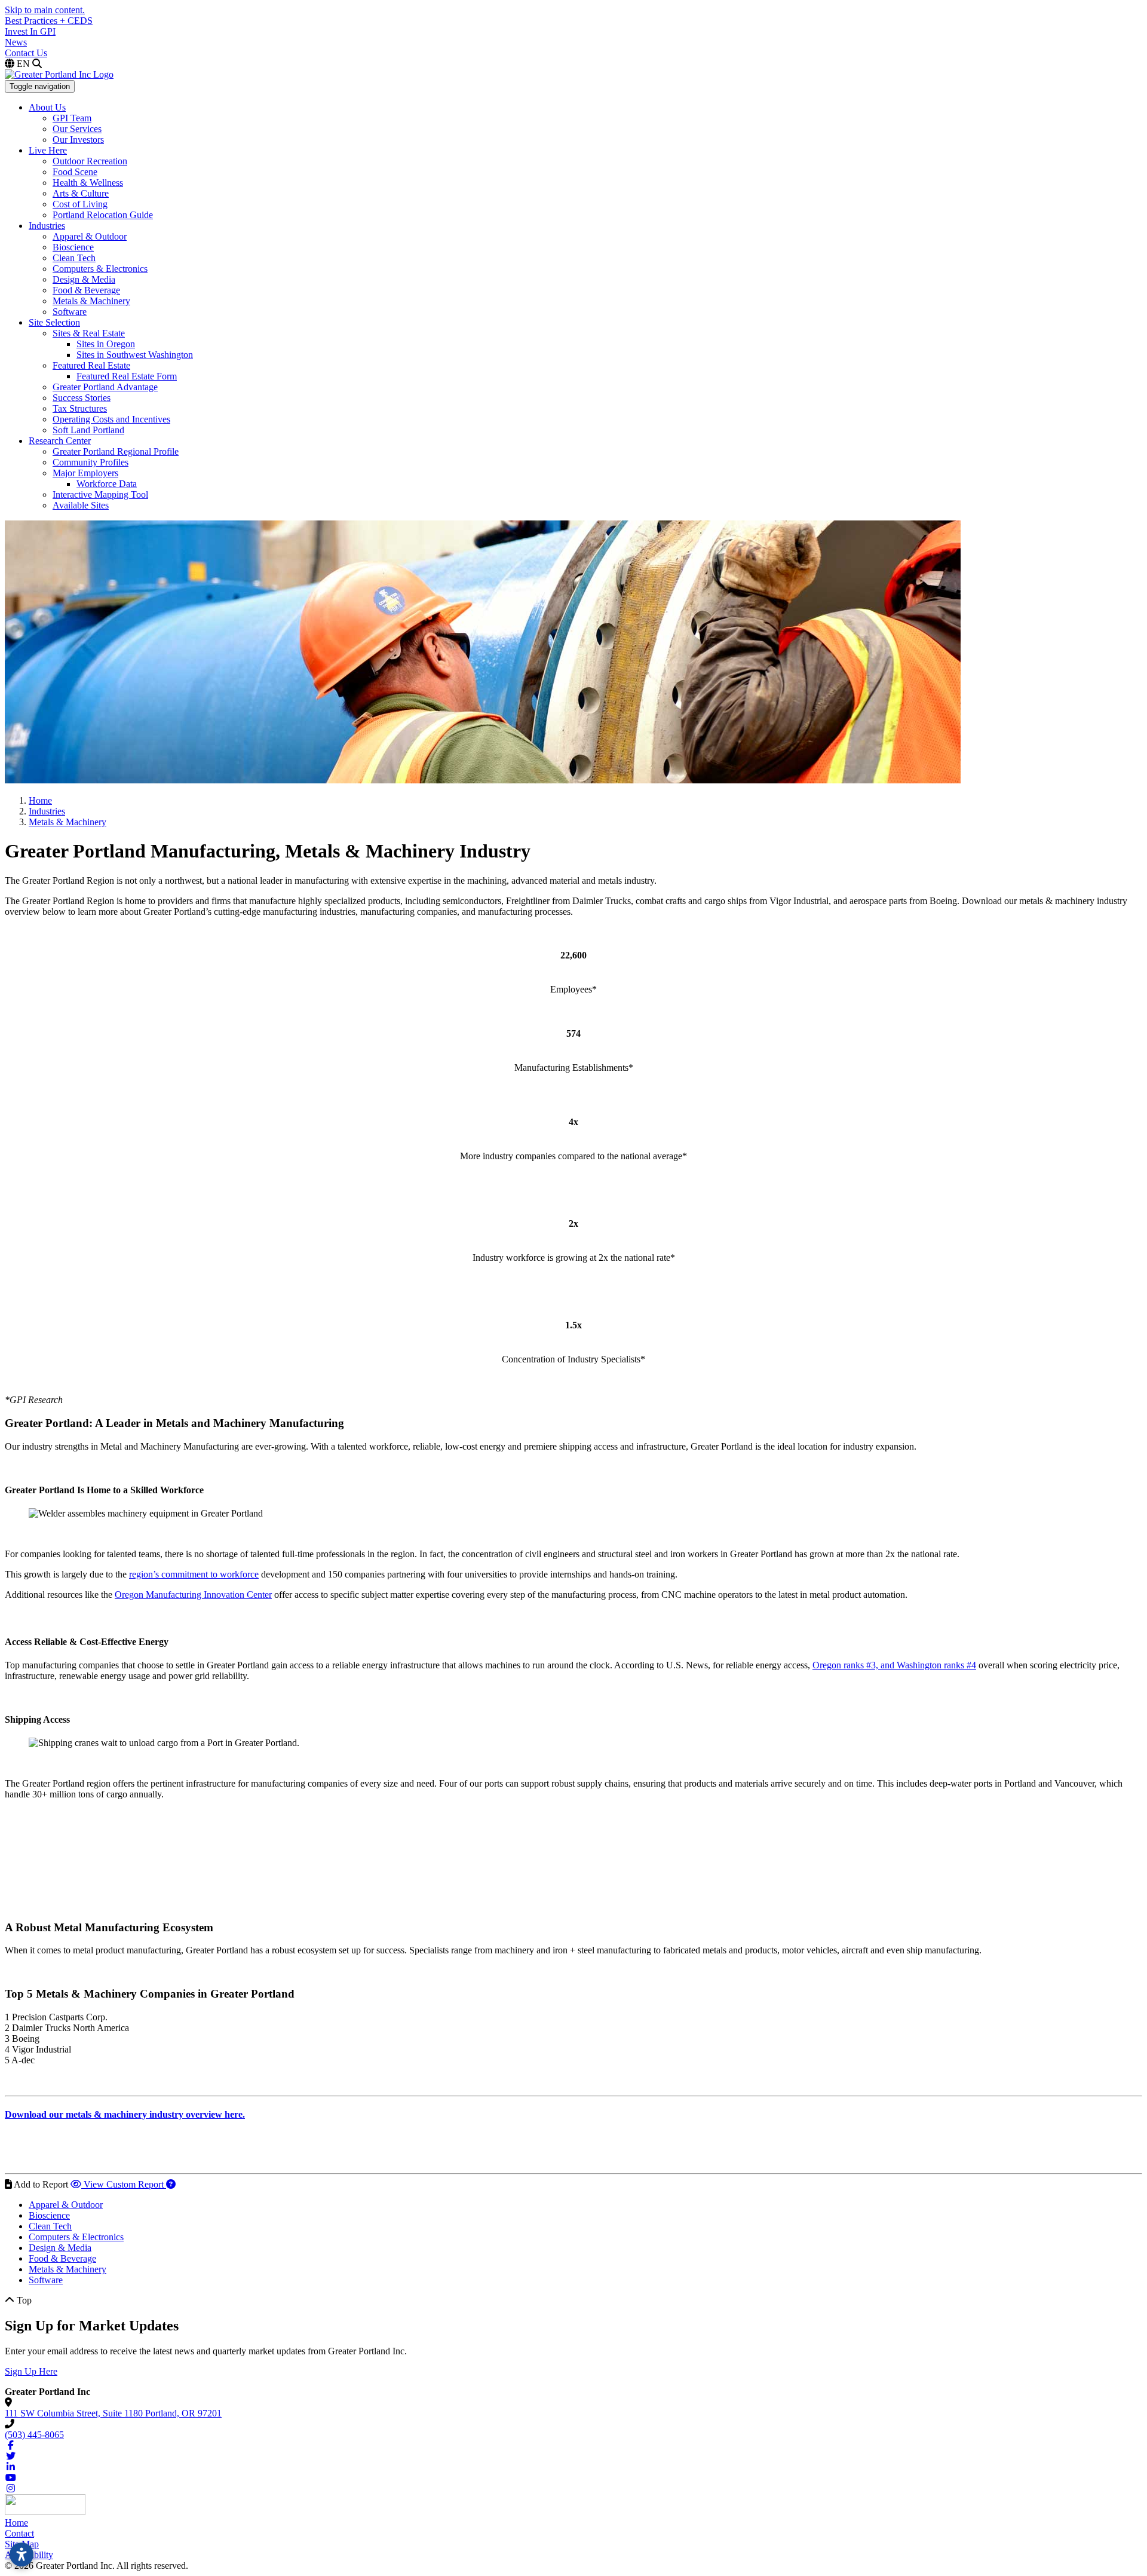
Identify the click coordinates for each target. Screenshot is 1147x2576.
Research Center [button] (60, 441)
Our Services (77, 129)
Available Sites (81, 505)
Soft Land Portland (88, 430)
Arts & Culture (81, 193)
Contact (19, 2533)
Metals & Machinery (91, 301)
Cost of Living (80, 204)
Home (16, 2523)
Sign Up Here (31, 2371)
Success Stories (82, 398)
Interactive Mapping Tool (100, 494)
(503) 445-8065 (34, 2435)
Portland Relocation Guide (103, 215)
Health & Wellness (88, 183)
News (16, 42)
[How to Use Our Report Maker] (171, 2184)
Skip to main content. (45, 10)
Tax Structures (80, 408)
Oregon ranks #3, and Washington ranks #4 (894, 1665)
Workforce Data (107, 484)
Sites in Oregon (106, 344)
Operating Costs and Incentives (111, 419)
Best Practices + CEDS (49, 21)
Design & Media (84, 279)
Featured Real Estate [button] (91, 365)
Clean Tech (74, 258)
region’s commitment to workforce (194, 1574)
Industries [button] (47, 226)
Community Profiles (91, 462)
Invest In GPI (30, 31)
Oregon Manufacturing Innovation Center (193, 1595)
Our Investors (78, 140)
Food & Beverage (86, 290)
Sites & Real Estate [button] (89, 333)
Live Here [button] (48, 150)
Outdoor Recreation (90, 161)
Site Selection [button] (54, 322)
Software (70, 312)
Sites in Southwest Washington (135, 355)
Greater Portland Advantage (105, 387)
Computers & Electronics (100, 269)
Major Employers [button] (85, 473)
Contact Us (26, 53)
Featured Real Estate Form (127, 376)
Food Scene (75, 172)
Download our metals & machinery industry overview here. (125, 2114)
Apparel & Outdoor (90, 236)
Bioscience (73, 247)
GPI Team (72, 118)
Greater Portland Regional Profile (116, 451)
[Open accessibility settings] (22, 2554)
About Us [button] (47, 107)
